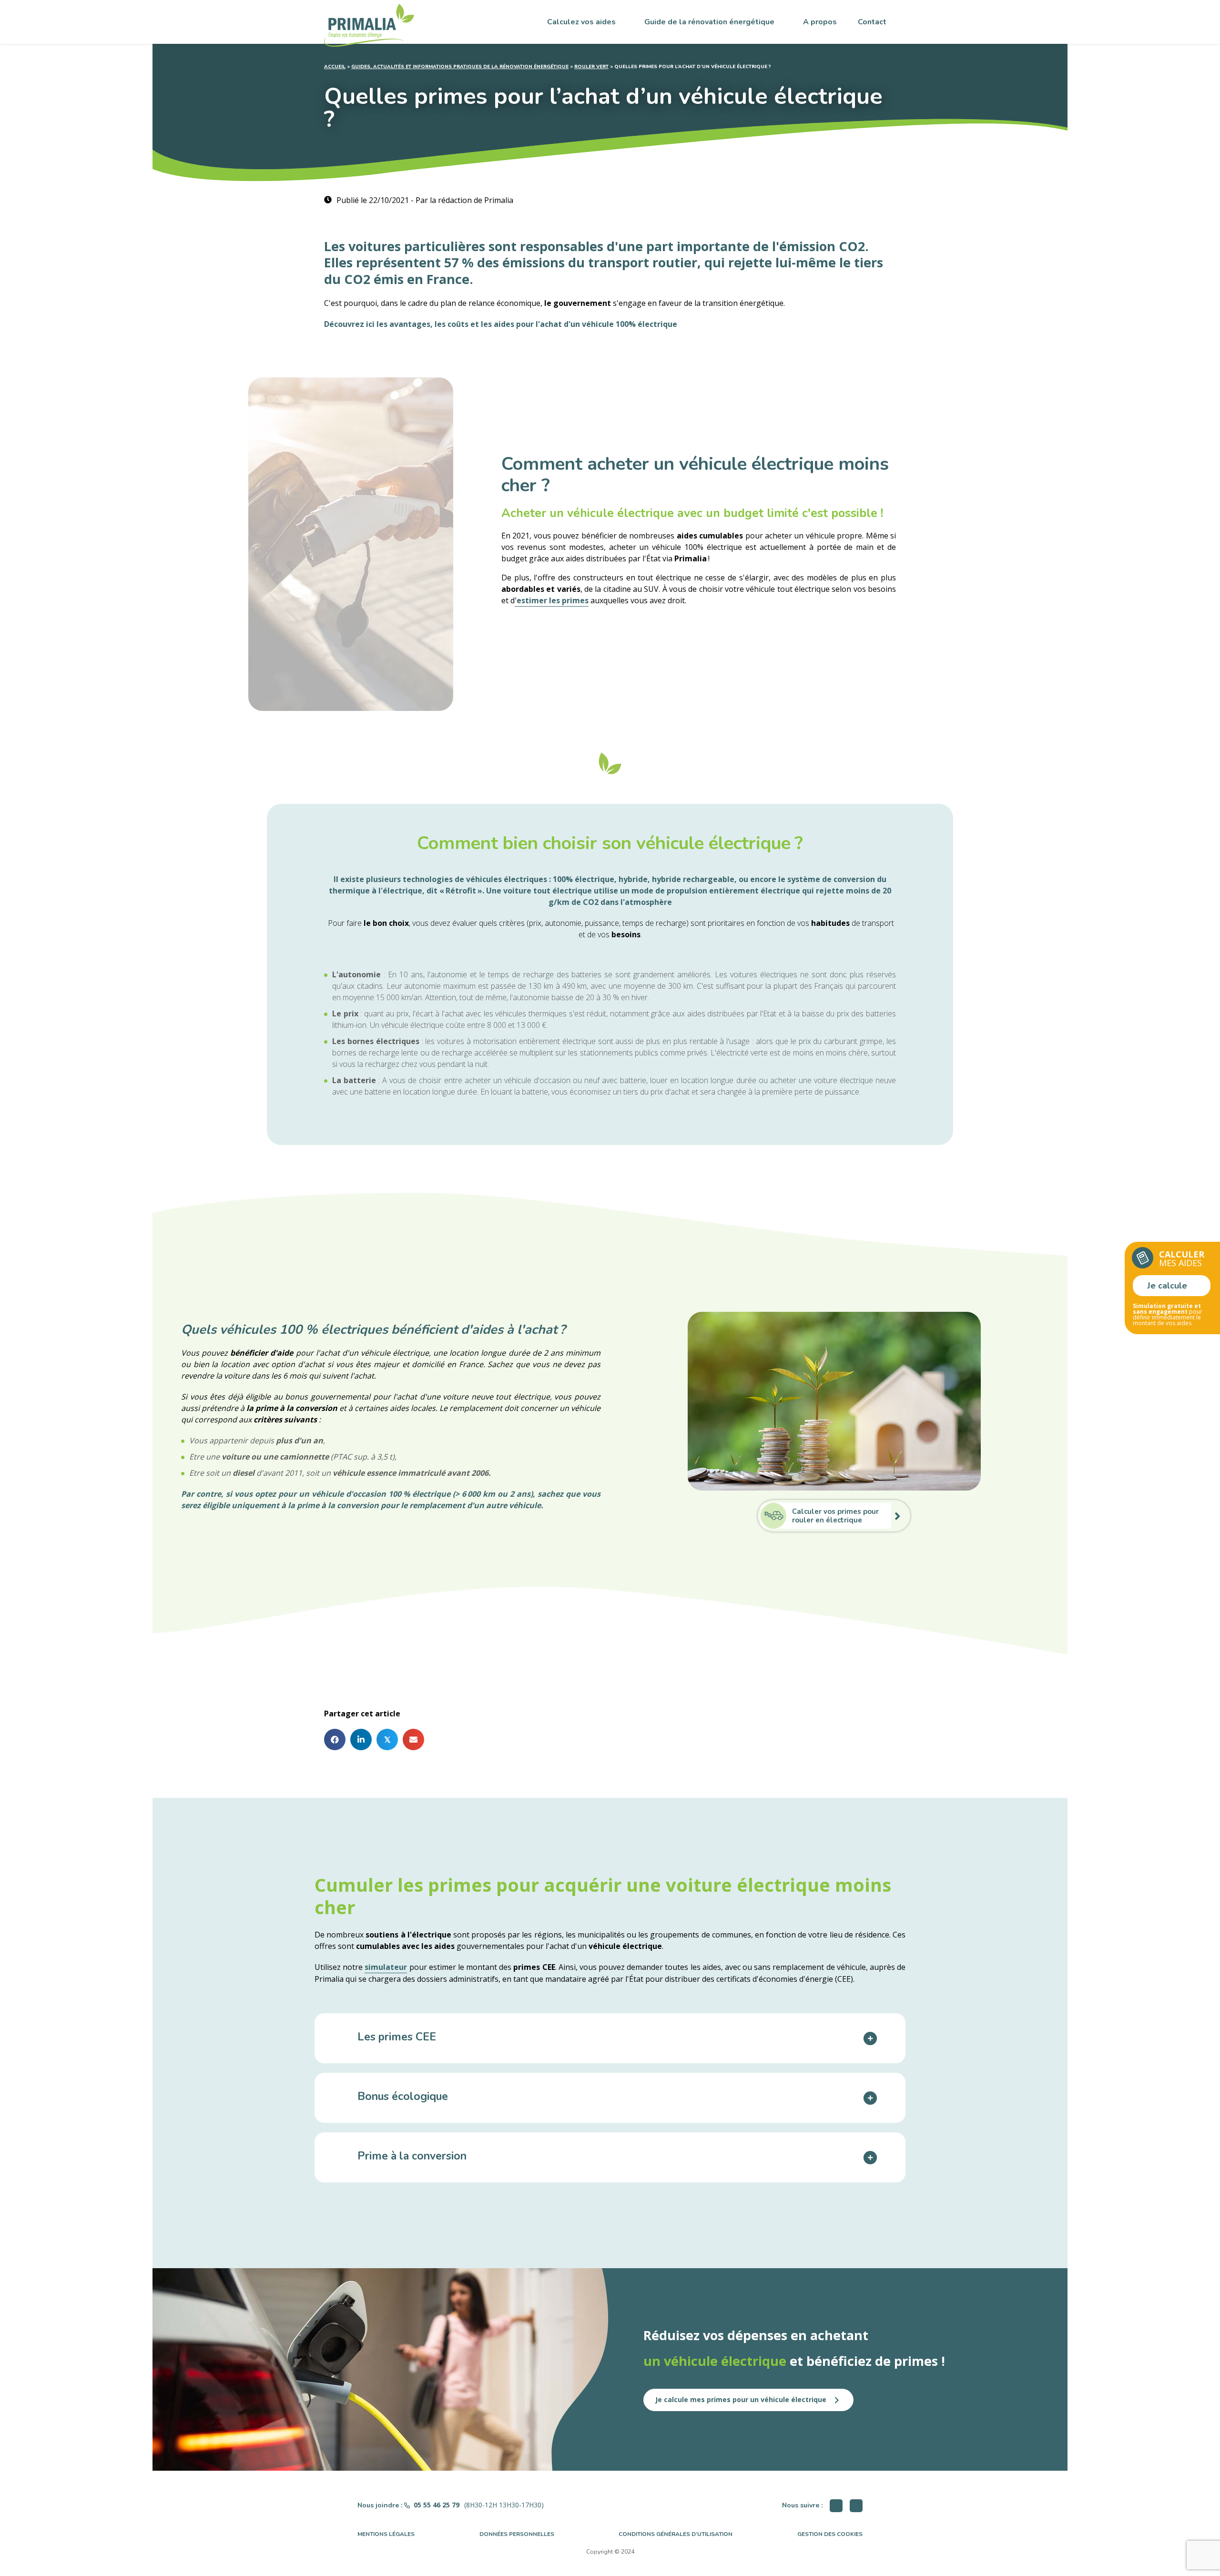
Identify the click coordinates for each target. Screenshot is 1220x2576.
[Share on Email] (413, 1739)
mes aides (1182, 1258)
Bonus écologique (403, 2097)
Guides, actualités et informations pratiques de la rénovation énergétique (460, 67)
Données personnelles (517, 2534)
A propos (820, 22)
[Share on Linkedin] (361, 1739)
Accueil (335, 67)
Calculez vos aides (581, 22)
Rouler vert (591, 67)
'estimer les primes (552, 600)
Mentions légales (386, 2534)
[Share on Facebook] (335, 1739)
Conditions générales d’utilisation (676, 2534)
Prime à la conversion (412, 2157)
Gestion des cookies (830, 2534)
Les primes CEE (397, 2038)
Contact (872, 22)
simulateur (386, 1967)
